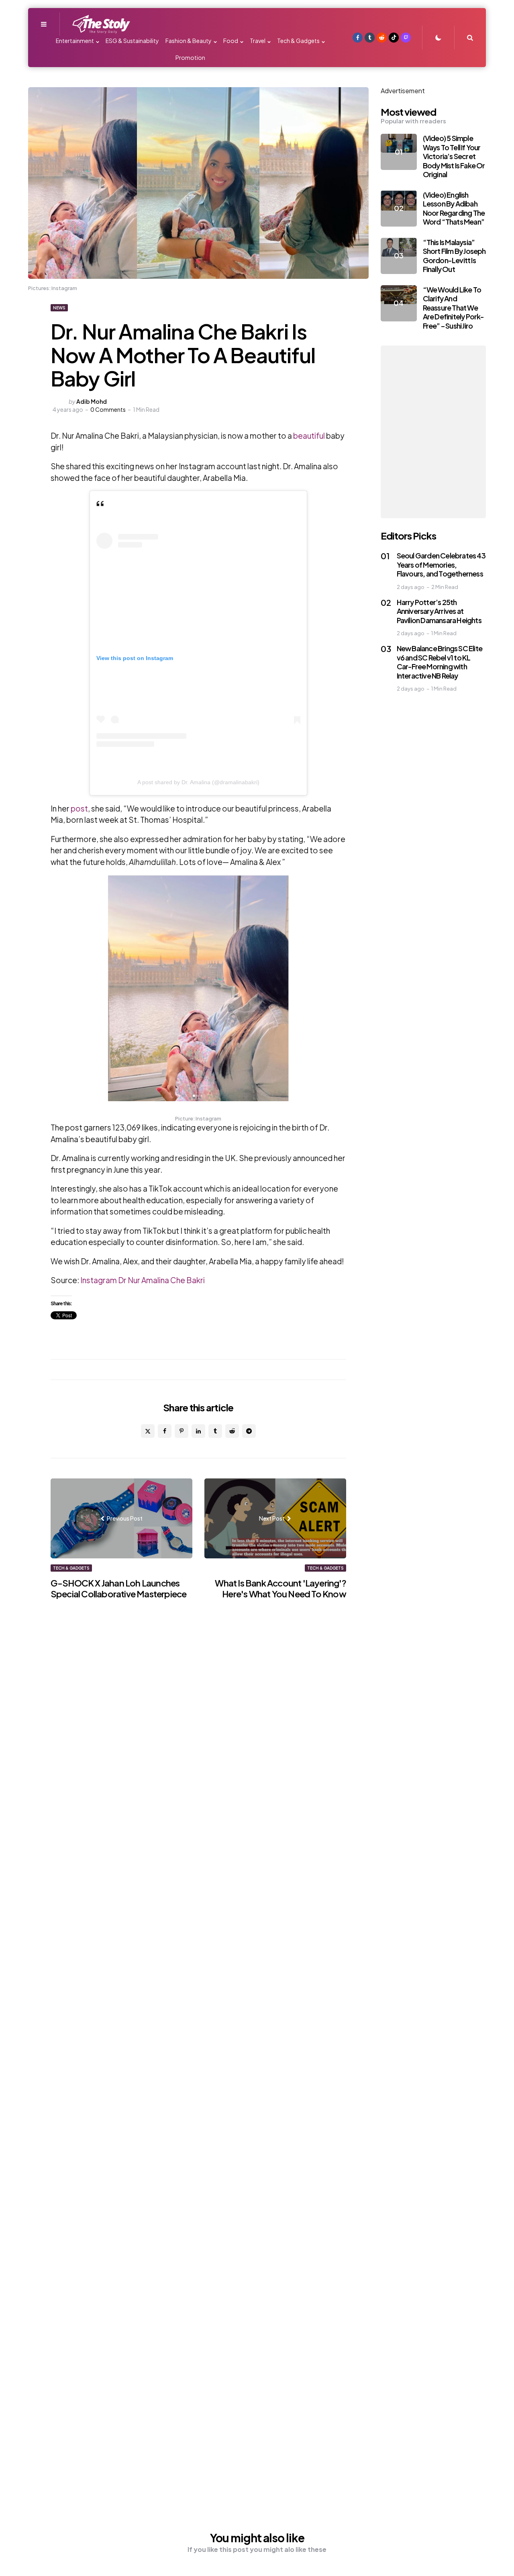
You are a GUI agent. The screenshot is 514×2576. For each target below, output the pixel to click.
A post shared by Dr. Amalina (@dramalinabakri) (198, 782)
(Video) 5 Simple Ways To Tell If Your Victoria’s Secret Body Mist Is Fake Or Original (454, 156)
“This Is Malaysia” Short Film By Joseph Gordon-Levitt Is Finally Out (454, 256)
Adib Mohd (92, 401)
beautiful (309, 435)
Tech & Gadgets (71, 1568)
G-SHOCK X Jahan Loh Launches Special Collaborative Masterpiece (119, 1589)
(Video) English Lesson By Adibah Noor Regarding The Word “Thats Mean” (454, 208)
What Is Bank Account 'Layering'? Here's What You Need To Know (280, 1589)
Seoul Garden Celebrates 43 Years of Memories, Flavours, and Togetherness (441, 565)
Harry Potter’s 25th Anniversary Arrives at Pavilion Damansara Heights (439, 611)
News (59, 308)
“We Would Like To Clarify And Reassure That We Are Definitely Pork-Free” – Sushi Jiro (454, 308)
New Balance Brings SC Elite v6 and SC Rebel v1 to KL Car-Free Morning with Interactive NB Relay (440, 662)
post (79, 808)
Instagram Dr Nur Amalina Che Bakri (143, 1280)
